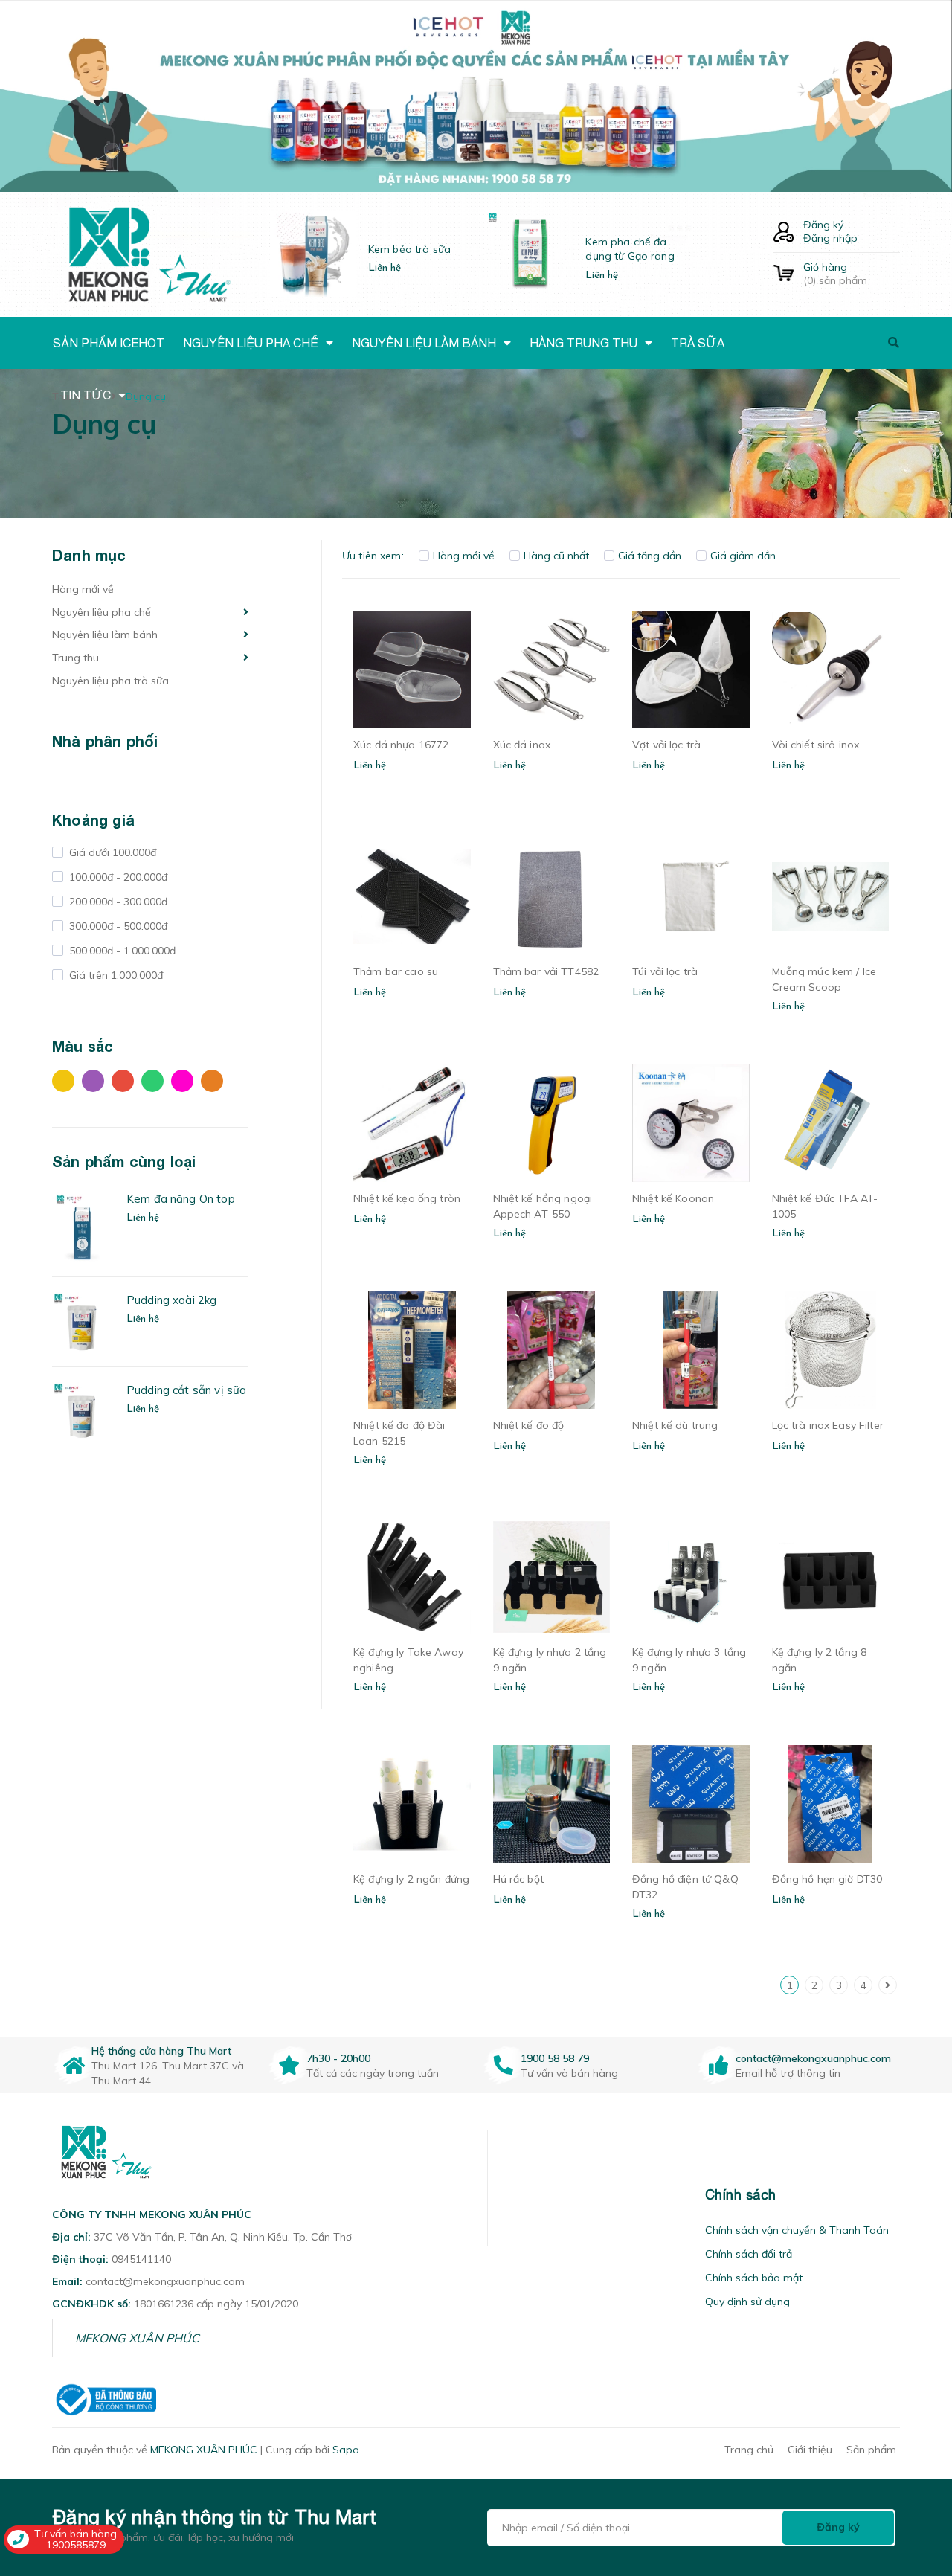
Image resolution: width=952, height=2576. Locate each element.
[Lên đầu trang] (919, 2480)
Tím (97, 1085)
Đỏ (126, 1085)
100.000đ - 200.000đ (117, 877)
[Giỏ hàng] (784, 274)
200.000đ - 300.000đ (117, 902)
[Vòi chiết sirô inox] (831, 669)
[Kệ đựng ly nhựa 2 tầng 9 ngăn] (552, 1577)
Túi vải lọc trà (665, 971)
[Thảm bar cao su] (412, 896)
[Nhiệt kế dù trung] (691, 1350)
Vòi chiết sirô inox (816, 745)
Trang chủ (749, 2450)
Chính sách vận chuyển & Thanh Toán (797, 2230)
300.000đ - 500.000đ (117, 926)
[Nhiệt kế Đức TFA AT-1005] (831, 1123)
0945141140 (141, 2259)
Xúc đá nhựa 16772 (401, 745)
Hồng (186, 1085)
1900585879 (76, 2545)
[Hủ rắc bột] (552, 1804)
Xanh (156, 1085)
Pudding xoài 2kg (171, 1300)
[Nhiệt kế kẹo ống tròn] (412, 1123)
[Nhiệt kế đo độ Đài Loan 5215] (412, 1350)
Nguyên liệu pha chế (102, 612)
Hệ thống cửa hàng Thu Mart (161, 2051)
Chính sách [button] (741, 2195)
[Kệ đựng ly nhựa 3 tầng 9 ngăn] (691, 1577)
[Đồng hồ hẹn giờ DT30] (831, 1804)
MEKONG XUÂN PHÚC (137, 2338)
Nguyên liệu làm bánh (105, 635)
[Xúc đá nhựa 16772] (412, 669)
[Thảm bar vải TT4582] (552, 896)
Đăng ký (823, 225)
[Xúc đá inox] (552, 669)
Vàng (67, 1085)
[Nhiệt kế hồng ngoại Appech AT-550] (552, 1123)
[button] (506, 2195)
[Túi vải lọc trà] (691, 896)
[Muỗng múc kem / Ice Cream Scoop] (831, 896)
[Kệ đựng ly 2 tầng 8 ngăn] (831, 1577)
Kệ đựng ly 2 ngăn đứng (411, 1879)
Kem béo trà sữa (409, 249)
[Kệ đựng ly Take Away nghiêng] (412, 1577)
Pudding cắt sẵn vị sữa (186, 1390)
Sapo (346, 2450)
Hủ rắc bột (518, 1879)
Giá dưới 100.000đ (111, 852)
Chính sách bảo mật (754, 2278)
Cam (216, 1085)
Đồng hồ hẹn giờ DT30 (827, 1879)
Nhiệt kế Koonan (673, 1198)
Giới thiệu (810, 2450)
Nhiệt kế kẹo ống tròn (407, 1198)
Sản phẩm (871, 2450)
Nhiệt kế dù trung (675, 1425)
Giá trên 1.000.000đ (115, 975)
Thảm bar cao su (396, 971)
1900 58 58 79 (555, 2058)
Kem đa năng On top (181, 1199)
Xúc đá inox (522, 745)
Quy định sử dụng (747, 2302)
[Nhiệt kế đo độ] (552, 1350)
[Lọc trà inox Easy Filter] (831, 1350)
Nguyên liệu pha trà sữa (110, 681)
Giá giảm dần (743, 556)
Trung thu (75, 658)
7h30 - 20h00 (338, 2058)
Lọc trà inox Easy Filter (828, 1425)
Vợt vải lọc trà (666, 745)
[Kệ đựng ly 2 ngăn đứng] (412, 1804)
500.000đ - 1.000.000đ (121, 951)
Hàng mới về (83, 589)
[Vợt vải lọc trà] (691, 669)
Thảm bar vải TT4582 (546, 971)
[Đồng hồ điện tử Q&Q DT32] (691, 1804)
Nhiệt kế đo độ (529, 1425)
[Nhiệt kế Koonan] (691, 1123)
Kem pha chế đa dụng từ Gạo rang (630, 249)
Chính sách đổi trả (749, 2254)
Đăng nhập (830, 238)
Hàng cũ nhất (556, 556)
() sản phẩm (835, 274)
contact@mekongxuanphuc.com (813, 2058)
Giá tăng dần (650, 556)
